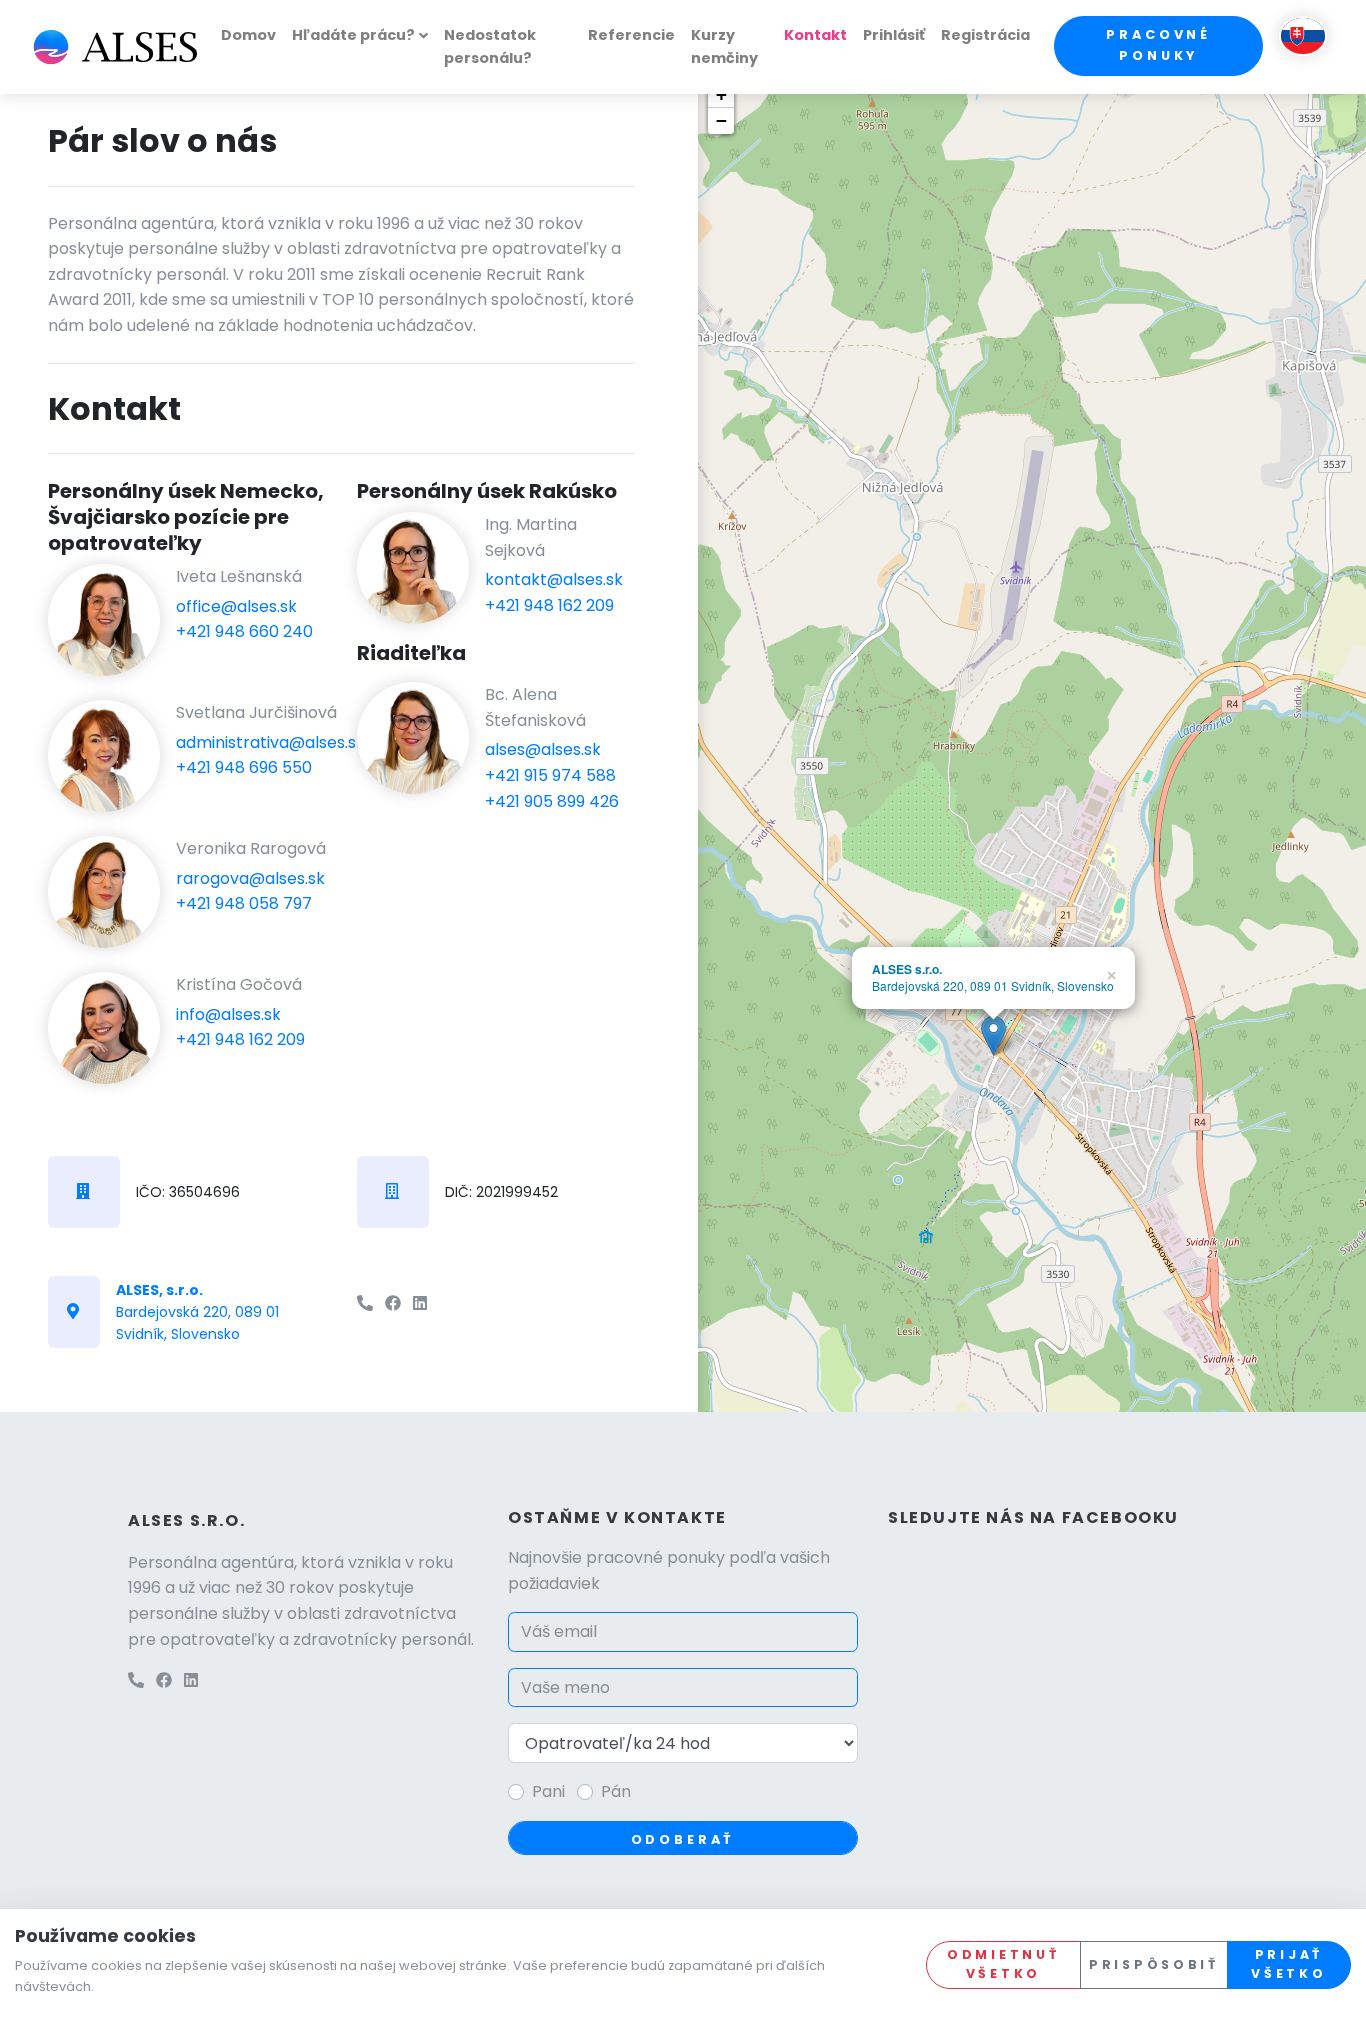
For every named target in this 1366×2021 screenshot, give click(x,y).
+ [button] (721, 94)
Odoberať (683, 1839)
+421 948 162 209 (240, 1039)
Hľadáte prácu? (353, 35)
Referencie (631, 35)
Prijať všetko (1288, 1964)
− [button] (721, 120)
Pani (548, 1791)
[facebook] (393, 1303)
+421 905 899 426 (552, 801)
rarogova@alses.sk (250, 878)
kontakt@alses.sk (554, 579)
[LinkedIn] (420, 1303)
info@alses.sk (228, 1014)
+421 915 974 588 (550, 775)
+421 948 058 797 (244, 903)
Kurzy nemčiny (724, 46)
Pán (616, 1791)
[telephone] (365, 1303)
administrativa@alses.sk (270, 742)
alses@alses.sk (543, 749)
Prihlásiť (894, 35)
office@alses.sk (236, 606)
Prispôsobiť (1154, 1964)
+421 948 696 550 (244, 767)
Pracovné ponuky (1158, 44)
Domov (248, 35)
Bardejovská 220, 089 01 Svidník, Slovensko (197, 1312)
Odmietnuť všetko (1003, 1964)
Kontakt (815, 35)
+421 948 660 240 (244, 631)
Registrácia (985, 35)
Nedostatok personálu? (490, 46)
